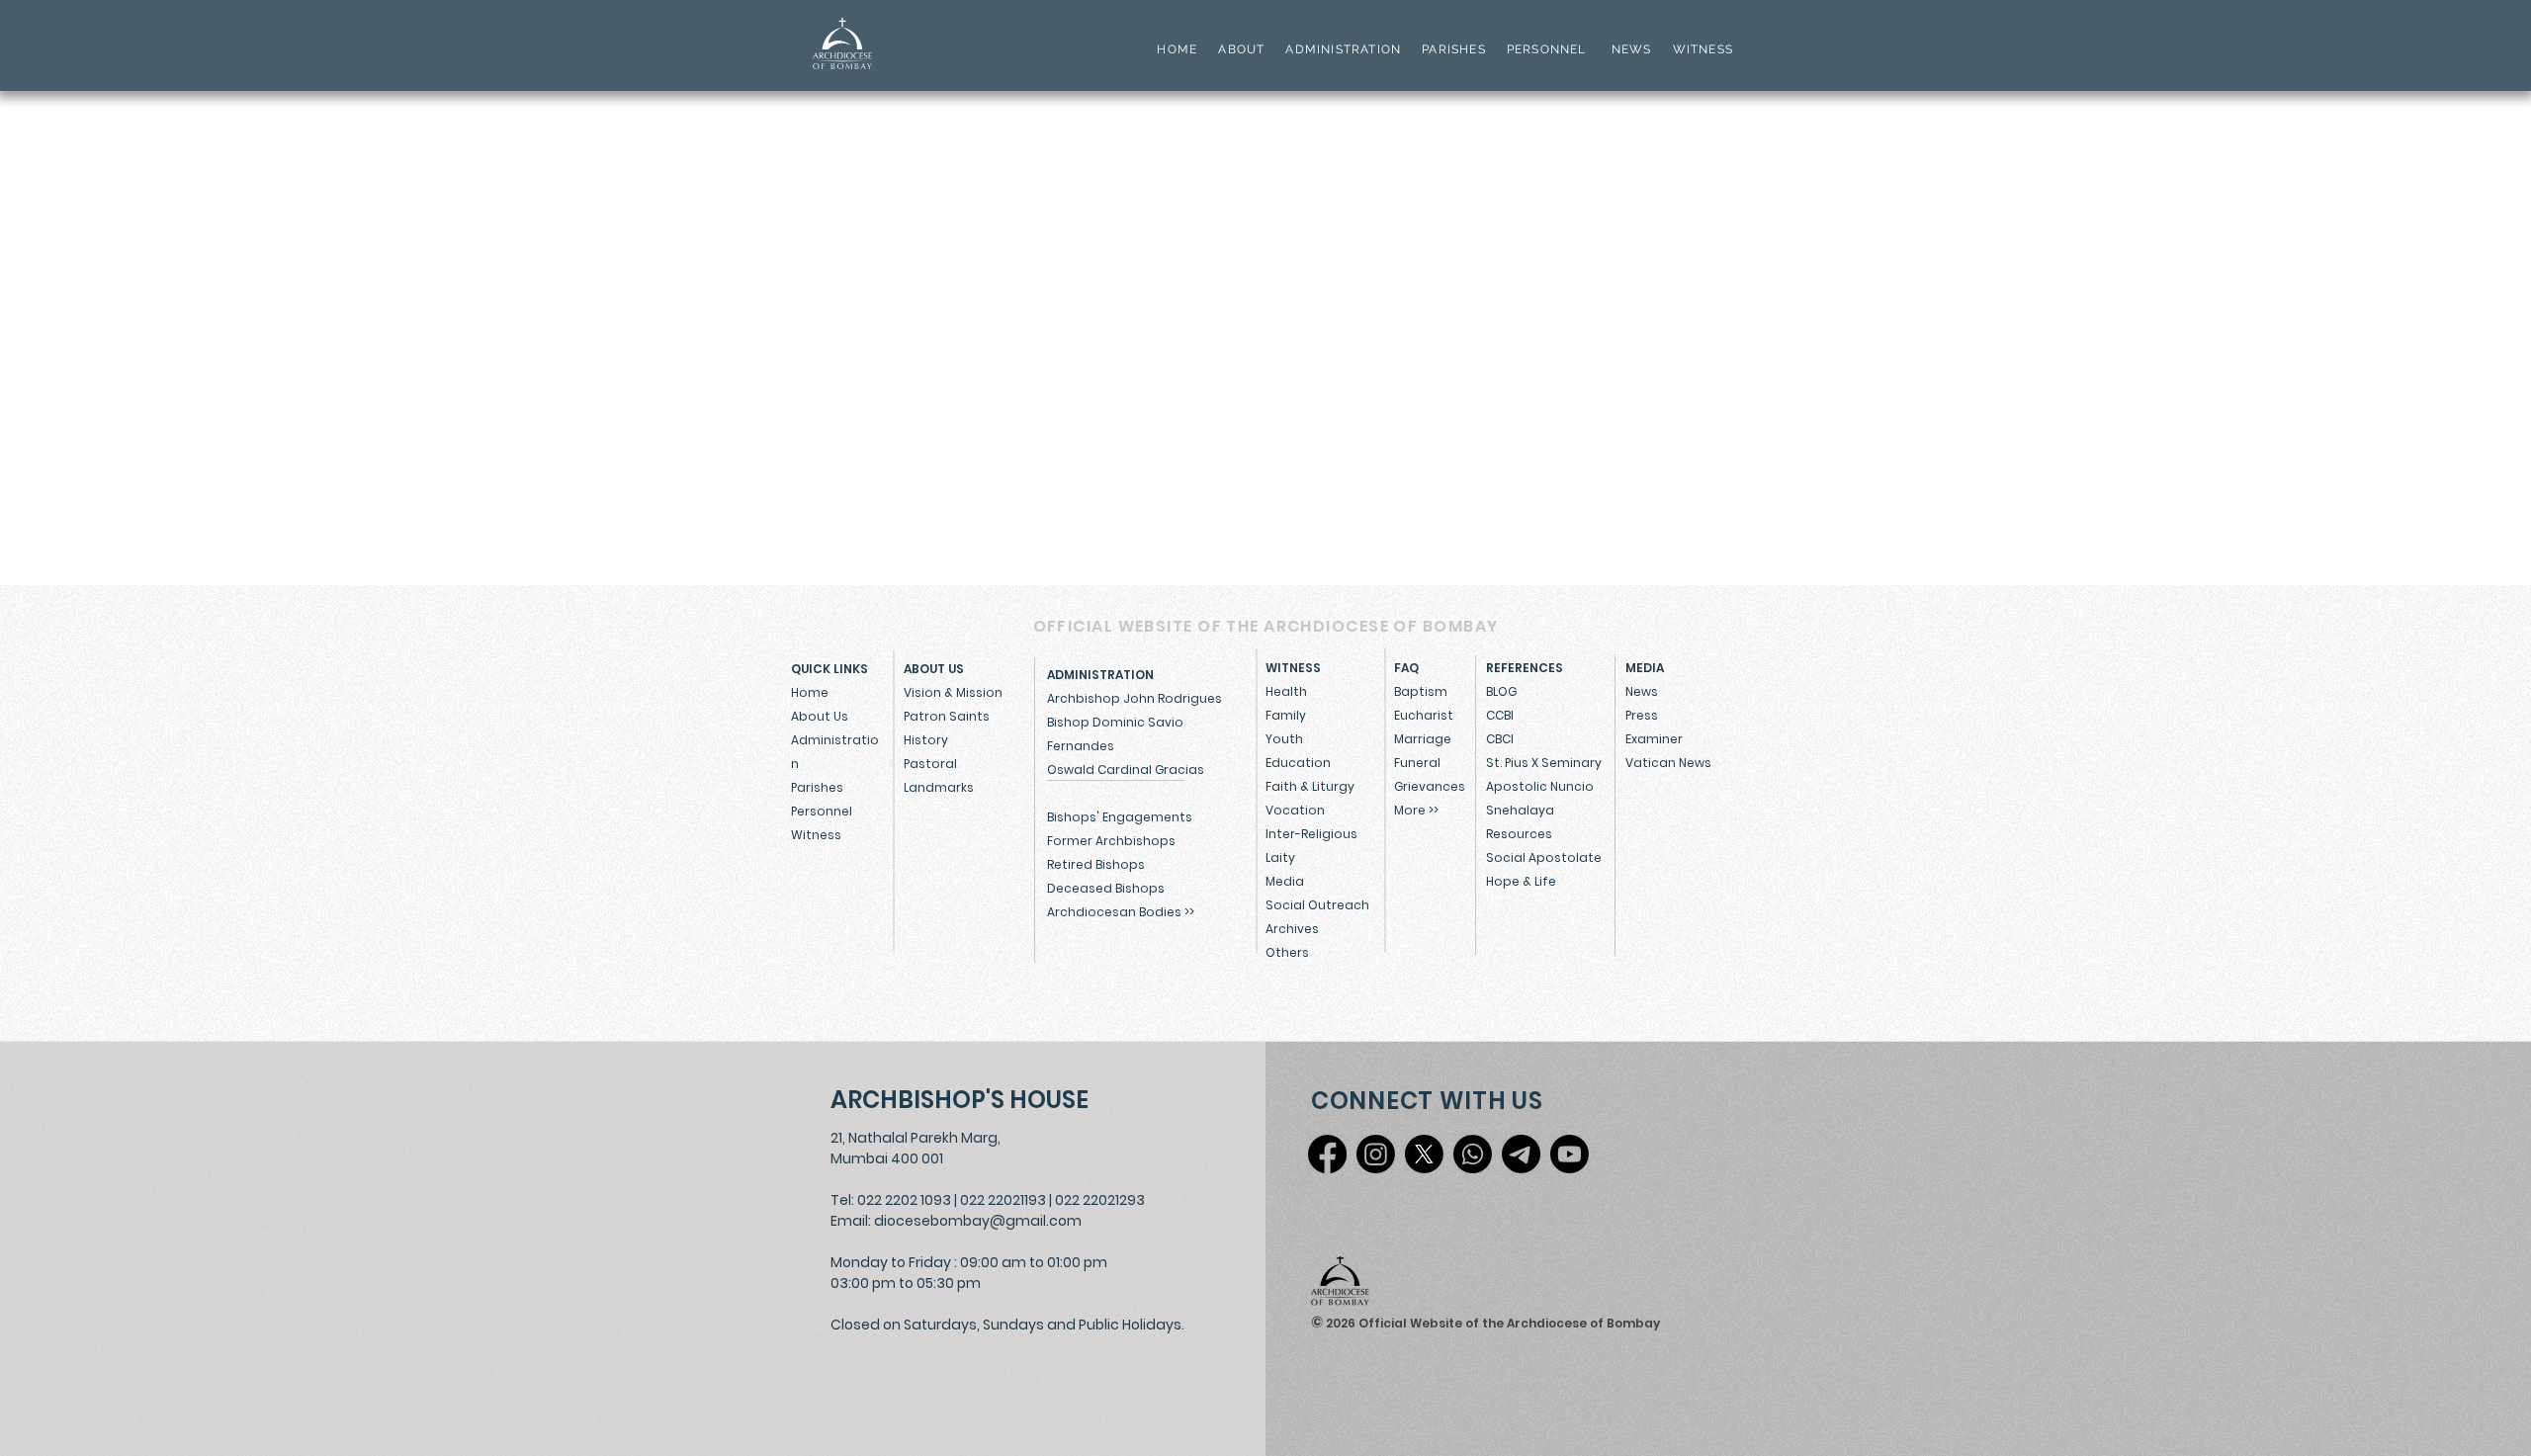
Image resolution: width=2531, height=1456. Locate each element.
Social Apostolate (1544, 857)
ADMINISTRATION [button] (1343, 49)
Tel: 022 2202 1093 (891, 1200)
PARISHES (1454, 49)
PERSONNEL (1547, 49)
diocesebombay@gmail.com (978, 1221)
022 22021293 (1100, 1200)
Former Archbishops (1111, 841)
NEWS (1632, 49)
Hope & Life (1521, 881)
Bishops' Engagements (1120, 817)
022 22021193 (1003, 1200)
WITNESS (1701, 49)
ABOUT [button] (1241, 49)
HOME (1177, 49)
